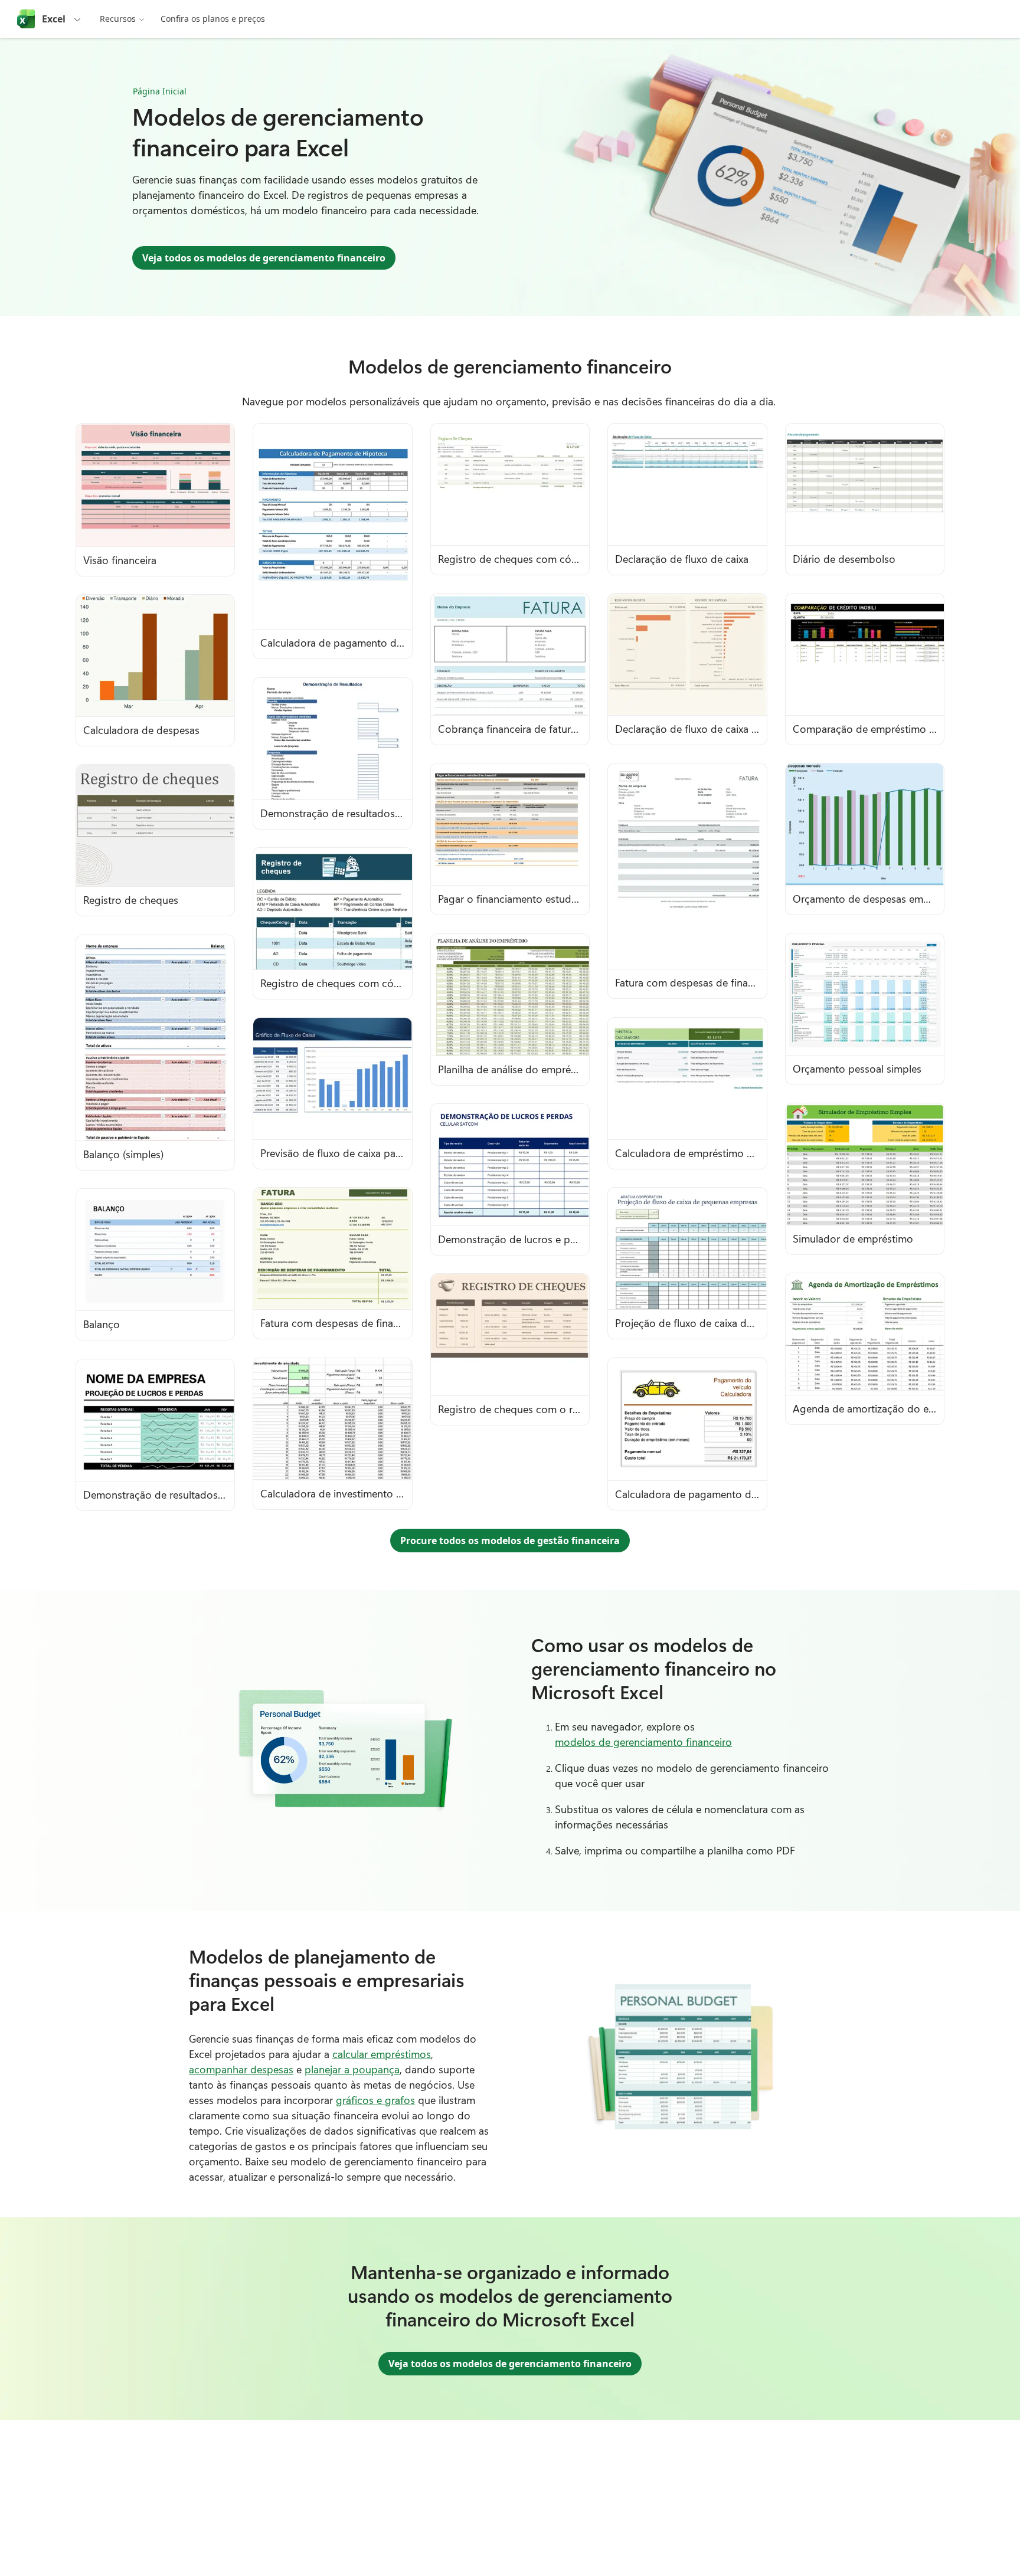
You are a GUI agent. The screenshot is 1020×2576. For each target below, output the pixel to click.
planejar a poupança (352, 2069)
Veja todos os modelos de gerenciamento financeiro (264, 258)
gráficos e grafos (375, 2100)
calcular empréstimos (382, 2054)
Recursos (118, 19)
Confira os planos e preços (213, 19)
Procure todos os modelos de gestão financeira (510, 1541)
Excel (54, 19)
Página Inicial (160, 91)
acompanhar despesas (241, 2069)
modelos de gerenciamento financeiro (643, 1742)
